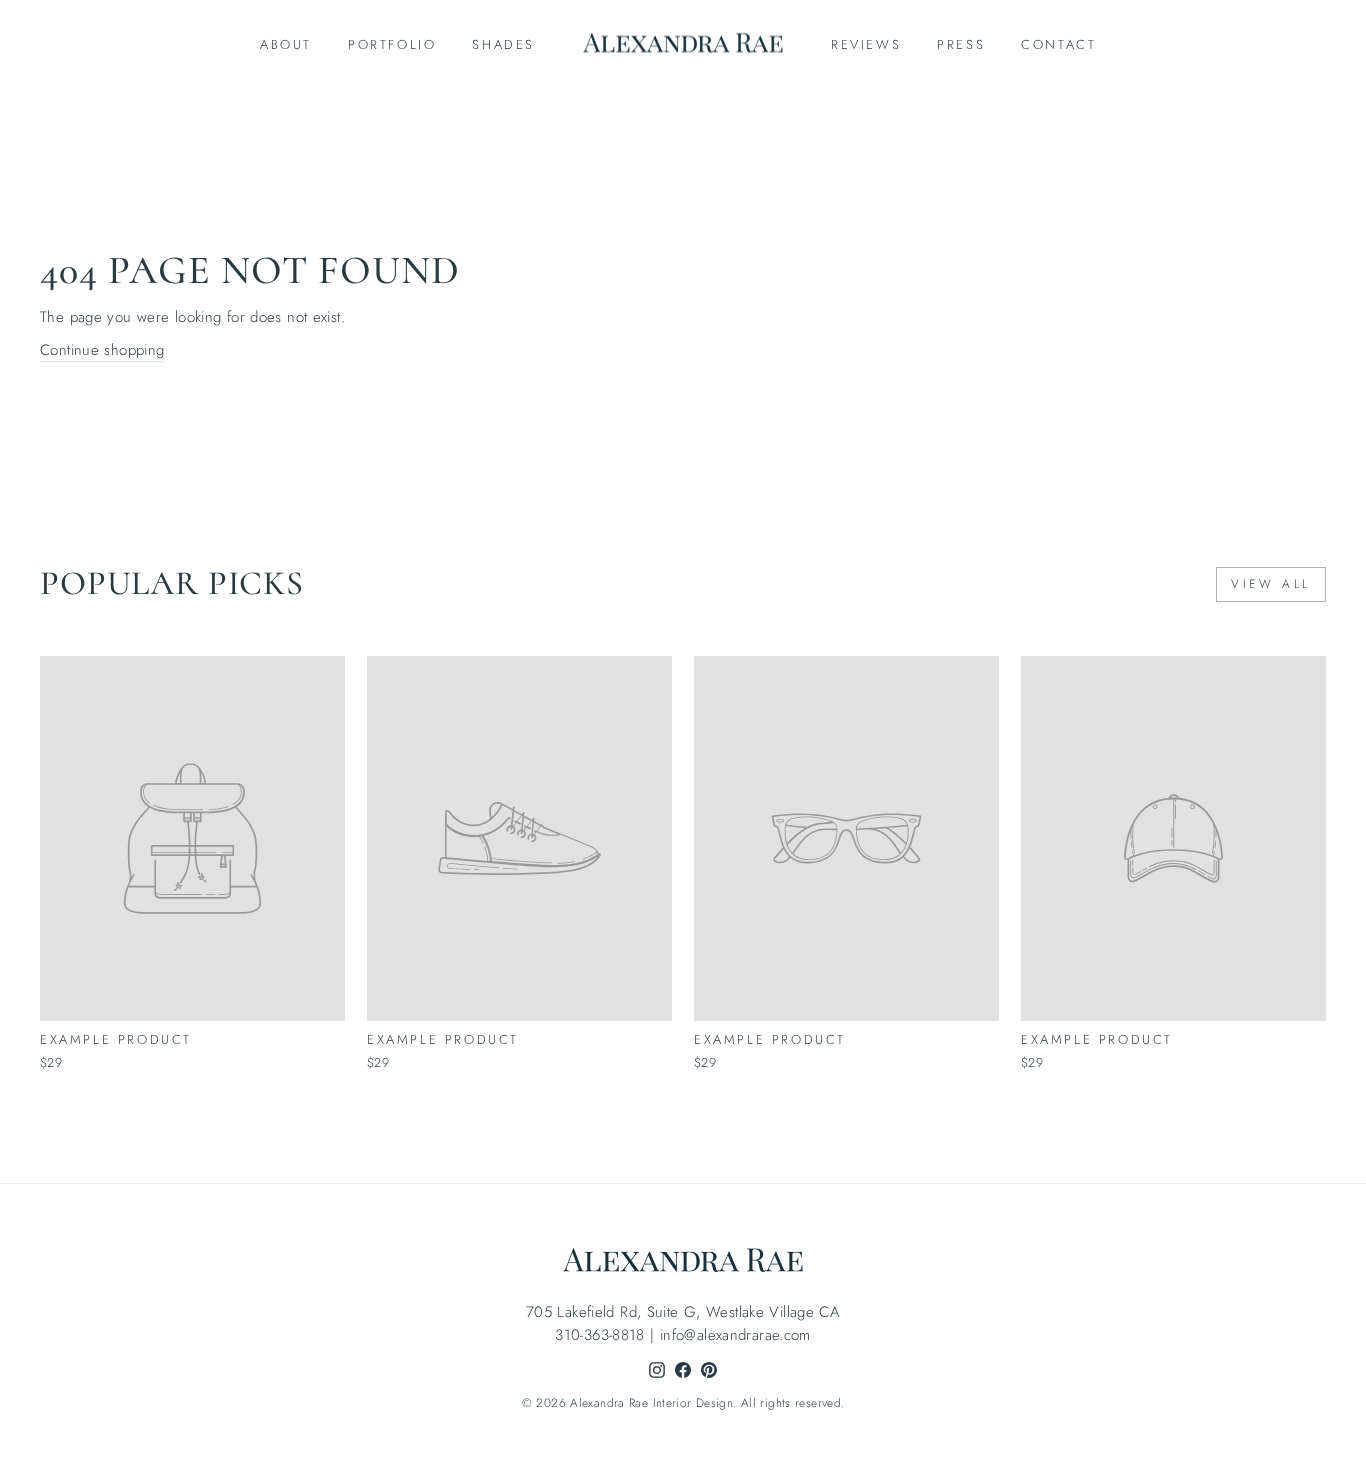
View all (1271, 584)
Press (961, 44)
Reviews (866, 44)
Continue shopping (102, 350)
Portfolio (392, 44)
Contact (1058, 44)
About (286, 44)
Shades (503, 44)
